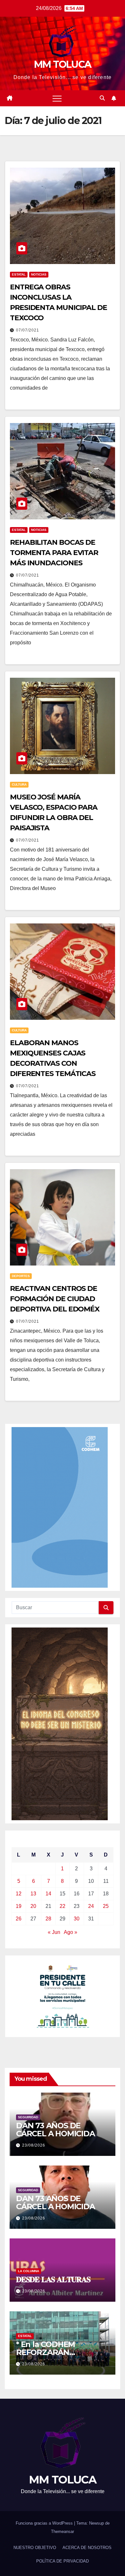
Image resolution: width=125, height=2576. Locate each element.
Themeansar (63, 2532)
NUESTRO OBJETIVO (35, 2548)
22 (63, 1906)
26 (19, 1919)
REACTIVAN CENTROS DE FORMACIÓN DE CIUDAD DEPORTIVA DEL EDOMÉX (55, 1299)
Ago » (71, 1932)
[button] (102, 98)
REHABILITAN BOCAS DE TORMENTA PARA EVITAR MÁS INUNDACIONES (54, 553)
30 (77, 1919)
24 (91, 1906)
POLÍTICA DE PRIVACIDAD (63, 2561)
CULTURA (19, 785)
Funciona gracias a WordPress (45, 2523)
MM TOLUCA (63, 64)
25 (106, 1906)
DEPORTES (21, 1276)
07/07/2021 (28, 330)
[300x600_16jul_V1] (60, 1723)
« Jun (54, 1932)
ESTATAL (19, 274)
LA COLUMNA (29, 2271)
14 (48, 1894)
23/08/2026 (34, 2145)
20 (33, 1906)
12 (19, 1894)
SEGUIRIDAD (28, 2117)
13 (33, 1894)
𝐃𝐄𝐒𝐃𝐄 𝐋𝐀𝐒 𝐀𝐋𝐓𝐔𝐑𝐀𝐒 (53, 2279)
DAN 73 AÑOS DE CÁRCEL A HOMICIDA (55, 2130)
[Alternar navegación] (57, 98)
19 (19, 1906)
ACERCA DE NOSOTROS (87, 2548)
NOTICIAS (39, 274)
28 (48, 1919)
